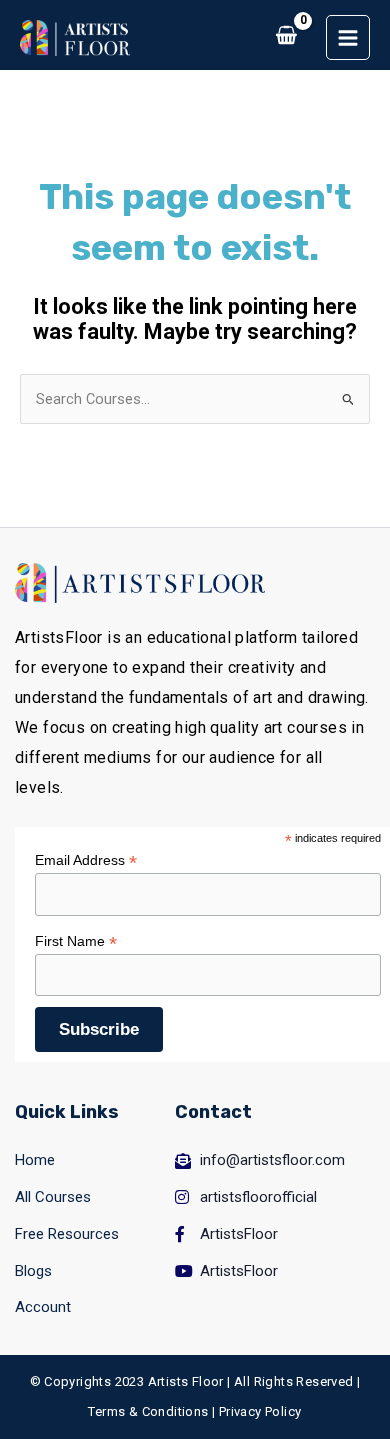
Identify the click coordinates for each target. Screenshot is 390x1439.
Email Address (86, 860)
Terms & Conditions (148, 1411)
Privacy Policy (260, 1411)
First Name (76, 941)
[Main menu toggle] (348, 37)
